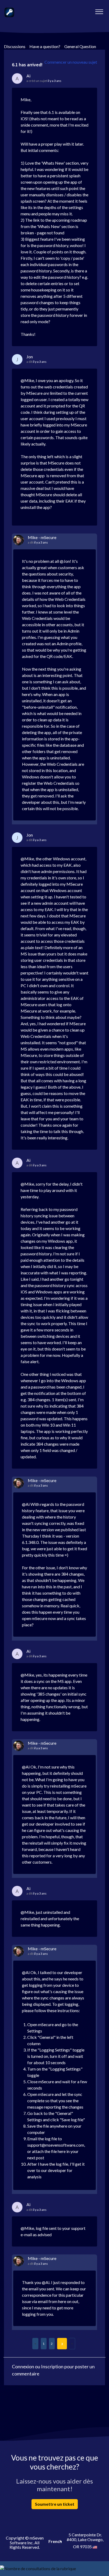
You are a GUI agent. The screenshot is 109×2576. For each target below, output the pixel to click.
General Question (80, 46)
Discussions (15, 46)
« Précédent (35, 2344)
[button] (99, 10)
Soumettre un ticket (55, 2504)
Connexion (23, 2366)
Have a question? (45, 46)
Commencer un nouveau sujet (71, 62)
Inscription (52, 2366)
